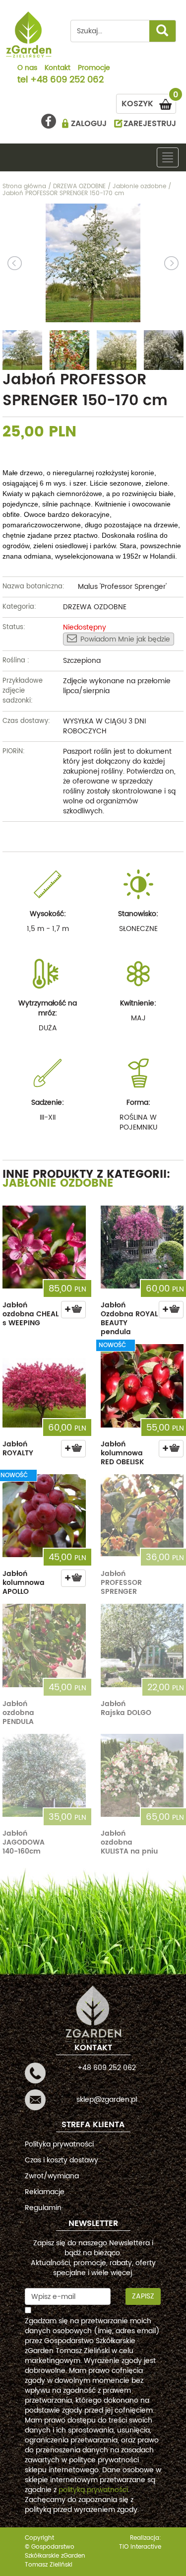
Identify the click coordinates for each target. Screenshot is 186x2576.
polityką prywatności (93, 2490)
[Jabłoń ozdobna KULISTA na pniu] (142, 1776)
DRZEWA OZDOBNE (95, 607)
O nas (27, 69)
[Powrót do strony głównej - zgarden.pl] (29, 35)
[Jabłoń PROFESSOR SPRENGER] (142, 1516)
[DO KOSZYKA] (73, 1310)
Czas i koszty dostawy (62, 2160)
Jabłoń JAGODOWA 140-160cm (24, 1842)
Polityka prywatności (59, 2144)
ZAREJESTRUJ (150, 124)
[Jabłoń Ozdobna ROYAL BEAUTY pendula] (142, 1247)
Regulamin (43, 2208)
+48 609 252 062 (67, 80)
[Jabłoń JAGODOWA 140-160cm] (44, 1776)
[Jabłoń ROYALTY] (44, 1386)
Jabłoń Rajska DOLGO (126, 1708)
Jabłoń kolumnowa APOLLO (24, 1583)
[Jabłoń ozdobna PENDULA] (44, 1646)
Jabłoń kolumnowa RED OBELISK (122, 1453)
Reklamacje (45, 2192)
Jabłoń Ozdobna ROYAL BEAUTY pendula (129, 1319)
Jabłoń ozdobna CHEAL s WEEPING (31, 1314)
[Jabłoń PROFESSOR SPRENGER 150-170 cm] (93, 263)
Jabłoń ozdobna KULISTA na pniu (129, 1842)
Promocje (94, 69)
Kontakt (58, 69)
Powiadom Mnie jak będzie (125, 639)
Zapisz (143, 2296)
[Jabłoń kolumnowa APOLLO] (44, 1516)
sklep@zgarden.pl (107, 2100)
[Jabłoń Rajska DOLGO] (142, 1646)
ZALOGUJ (89, 124)
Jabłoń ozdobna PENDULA (18, 1713)
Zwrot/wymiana (52, 2176)
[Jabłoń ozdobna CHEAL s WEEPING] (44, 1247)
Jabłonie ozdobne (58, 1183)
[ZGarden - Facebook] (49, 121)
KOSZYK (149, 102)
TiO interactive (140, 2547)
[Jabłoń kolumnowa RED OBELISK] (142, 1386)
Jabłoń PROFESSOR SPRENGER (121, 1583)
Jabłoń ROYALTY (18, 1449)
